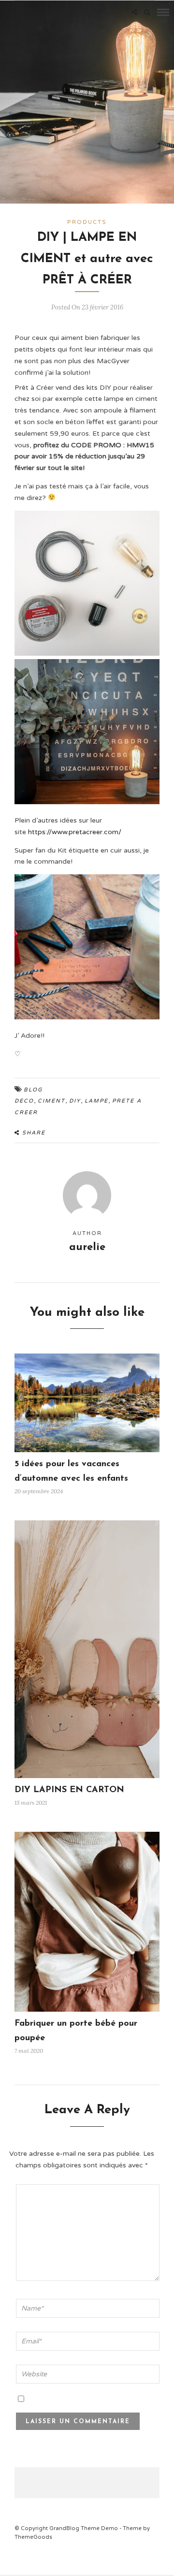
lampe (96, 1101)
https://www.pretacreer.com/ (75, 832)
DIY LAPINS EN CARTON (69, 1790)
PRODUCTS (87, 222)
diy (75, 1101)
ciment (51, 1101)
